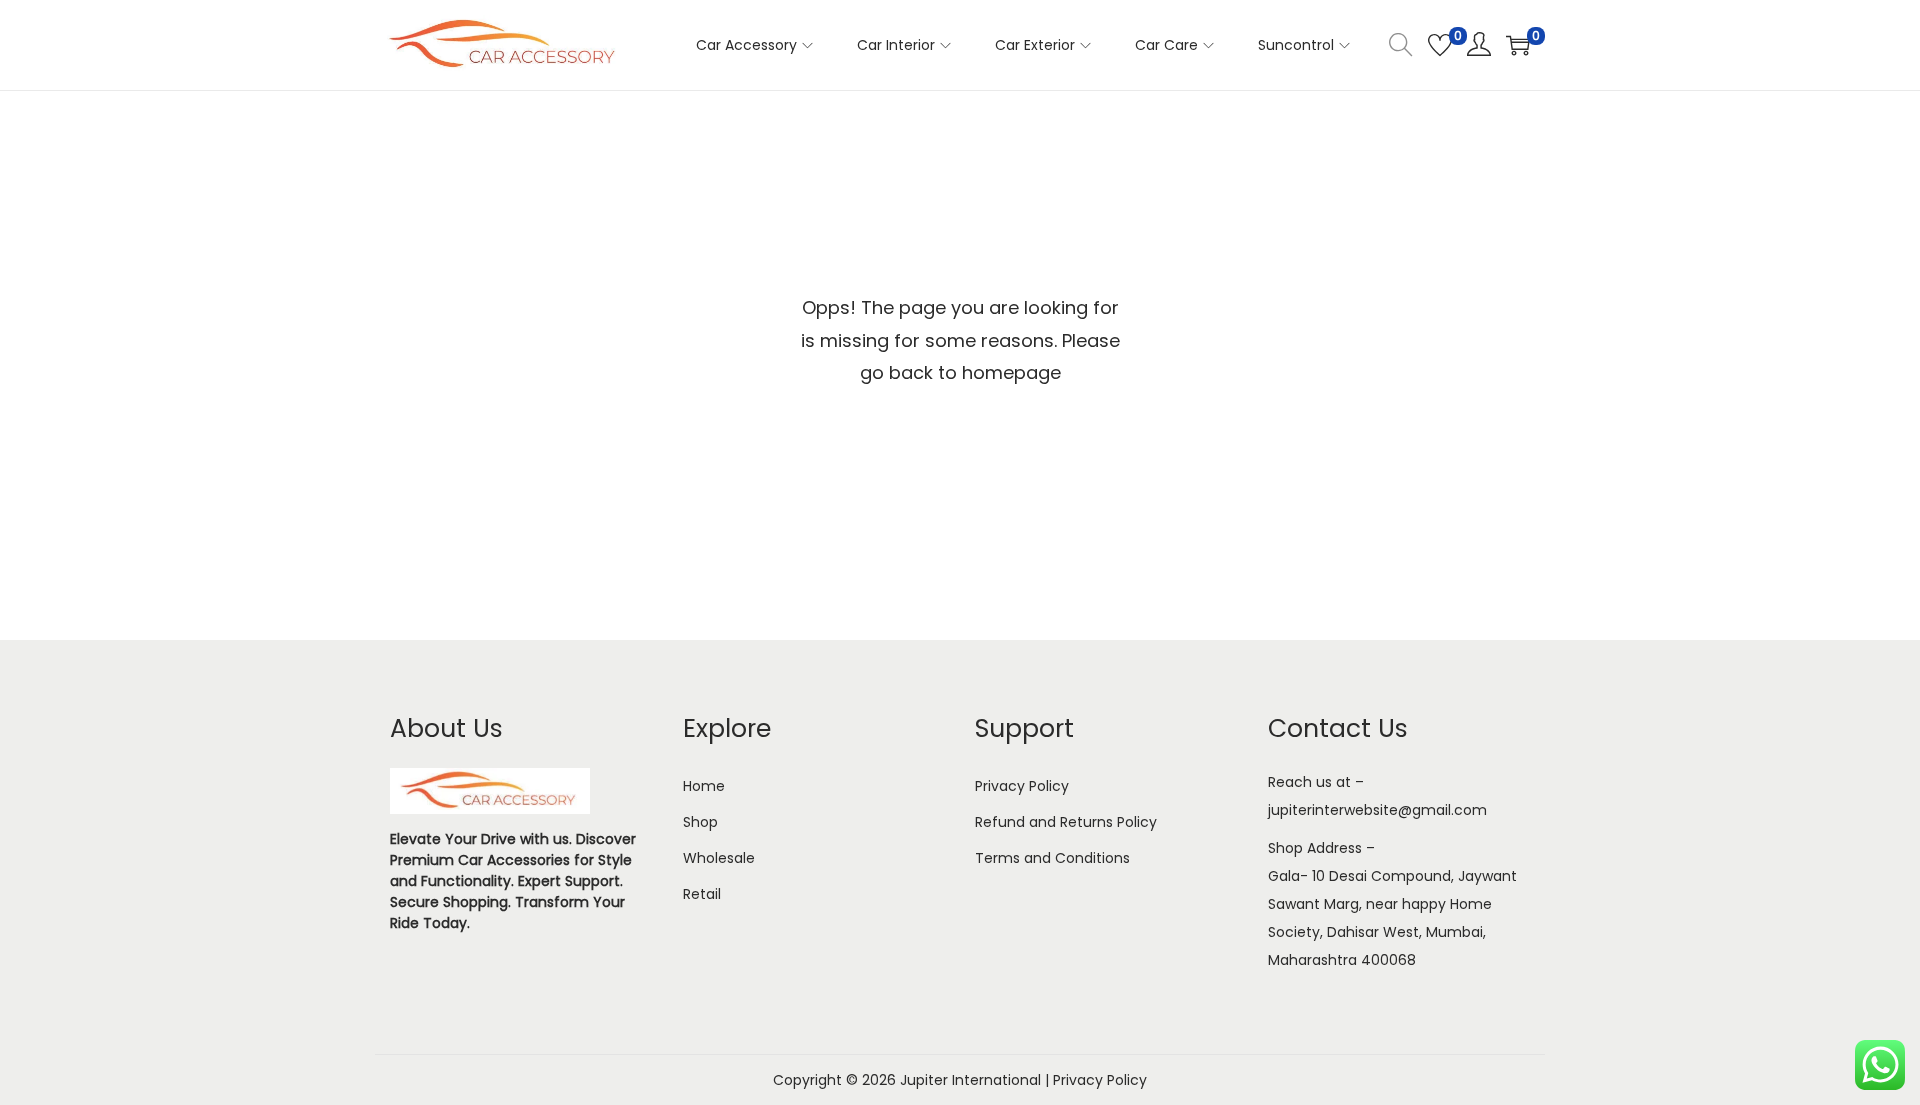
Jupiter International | (976, 1080)
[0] (1440, 45)
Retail (702, 894)
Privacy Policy (1022, 786)
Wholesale (719, 858)
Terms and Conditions (1052, 858)
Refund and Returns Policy (1066, 822)
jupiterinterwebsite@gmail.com (1377, 810)
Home (704, 786)
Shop (700, 822)
